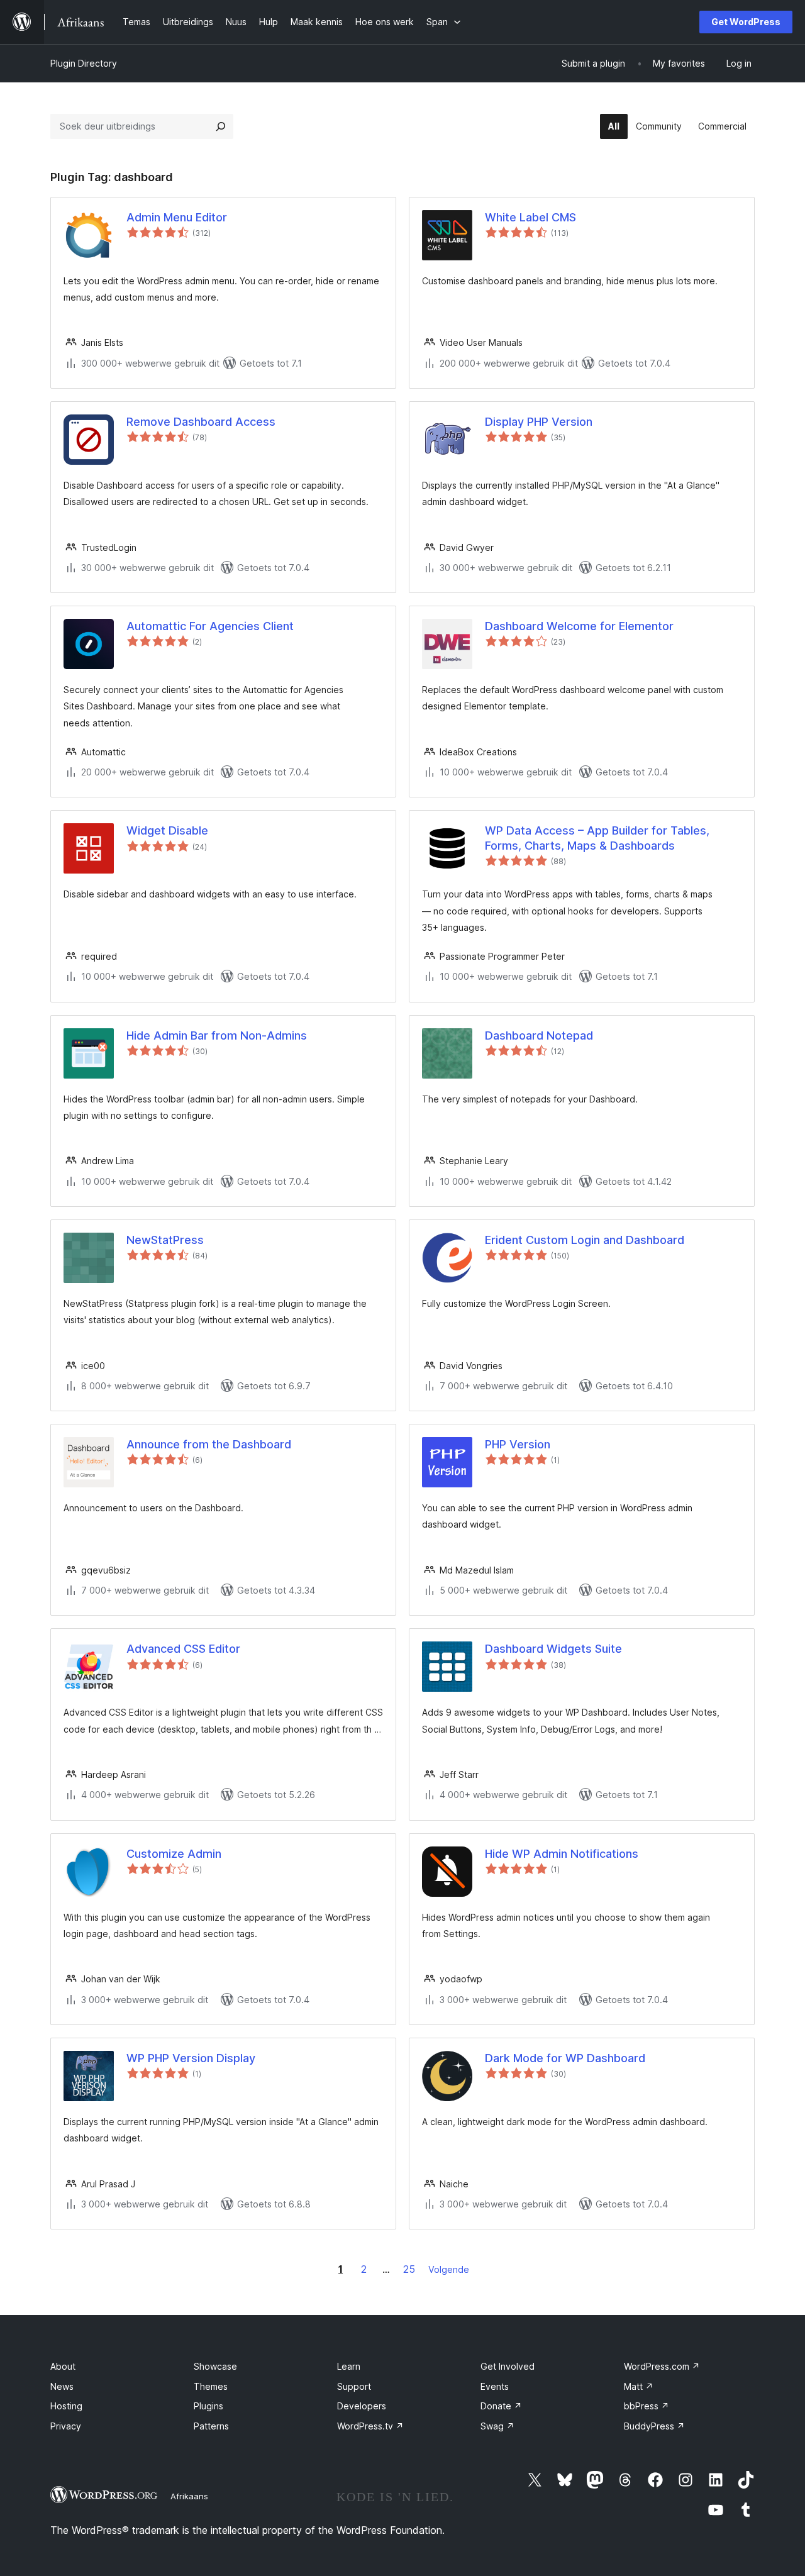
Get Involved (508, 2366)
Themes (211, 2386)
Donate (501, 2406)
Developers (362, 2406)
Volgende (449, 2269)
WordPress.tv (370, 2426)
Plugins (208, 2406)
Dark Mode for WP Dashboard (565, 2058)
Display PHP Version (539, 422)
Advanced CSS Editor (183, 1649)
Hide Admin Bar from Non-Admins (217, 1035)
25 (409, 2269)
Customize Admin (174, 1854)
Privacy (66, 2426)
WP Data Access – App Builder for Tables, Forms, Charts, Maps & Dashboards (597, 838)
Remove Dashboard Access (201, 422)
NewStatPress (165, 1240)
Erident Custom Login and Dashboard (585, 1240)
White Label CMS (530, 217)
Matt (639, 2386)
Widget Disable (167, 830)
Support (354, 2386)
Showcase (215, 2366)
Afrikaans (189, 2496)
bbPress (647, 2406)
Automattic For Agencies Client (210, 626)
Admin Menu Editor (177, 217)
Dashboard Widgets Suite (553, 1649)
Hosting (66, 2406)
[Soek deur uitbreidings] (221, 126)
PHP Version (518, 1444)
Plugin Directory (84, 63)
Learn (349, 2366)
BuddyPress (654, 2426)
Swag (497, 2426)
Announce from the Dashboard (209, 1444)
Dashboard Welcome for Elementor (579, 626)
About (63, 2366)
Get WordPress (746, 22)
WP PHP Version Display (191, 2058)
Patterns (211, 2426)
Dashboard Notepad (539, 1035)
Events (495, 2386)
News (62, 2386)
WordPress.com (662, 2366)
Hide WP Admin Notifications (562, 1854)
